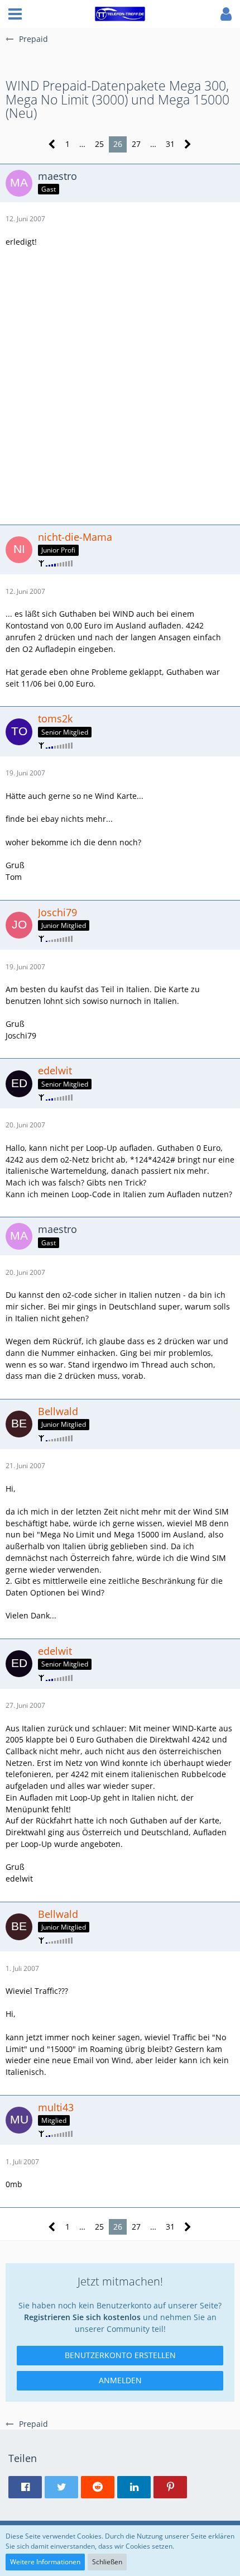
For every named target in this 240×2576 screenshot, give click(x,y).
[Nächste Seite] (188, 144)
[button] (15, 14)
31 (170, 144)
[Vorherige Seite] (52, 144)
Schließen (107, 2562)
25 (99, 144)
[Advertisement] (120, 384)
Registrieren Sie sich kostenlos (82, 2317)
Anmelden (120, 2380)
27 (136, 144)
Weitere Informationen (45, 2562)
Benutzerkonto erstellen (120, 2355)
